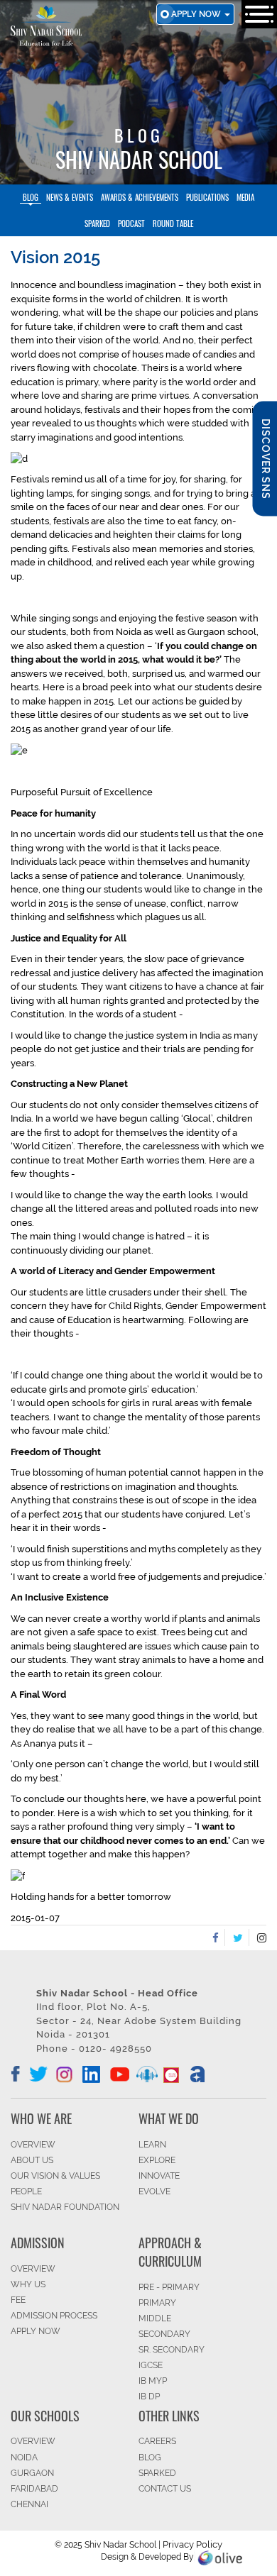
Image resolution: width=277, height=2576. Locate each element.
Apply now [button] (197, 14)
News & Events (70, 197)
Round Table (173, 223)
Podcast (131, 223)
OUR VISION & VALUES (55, 2176)
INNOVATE (159, 2176)
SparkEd (97, 223)
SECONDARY (164, 2334)
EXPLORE (157, 2160)
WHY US (28, 2284)
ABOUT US (32, 2160)
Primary (157, 2303)
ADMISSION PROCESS (54, 2316)
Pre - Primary (169, 2287)
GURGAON (32, 2473)
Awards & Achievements (140, 197)
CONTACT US (165, 2489)
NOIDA (24, 2458)
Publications (207, 197)
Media (245, 197)
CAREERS (157, 2441)
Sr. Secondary (172, 2350)
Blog (31, 197)
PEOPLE (26, 2191)
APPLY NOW (36, 2331)
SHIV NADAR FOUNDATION (65, 2207)
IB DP (149, 2397)
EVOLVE (154, 2191)
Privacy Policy (192, 2544)
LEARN (152, 2145)
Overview (33, 2441)
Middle (155, 2318)
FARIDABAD (34, 2489)
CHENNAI (29, 2504)
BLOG (150, 2458)
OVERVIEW (33, 2145)
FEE (18, 2300)
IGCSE (151, 2365)
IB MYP (153, 2381)
